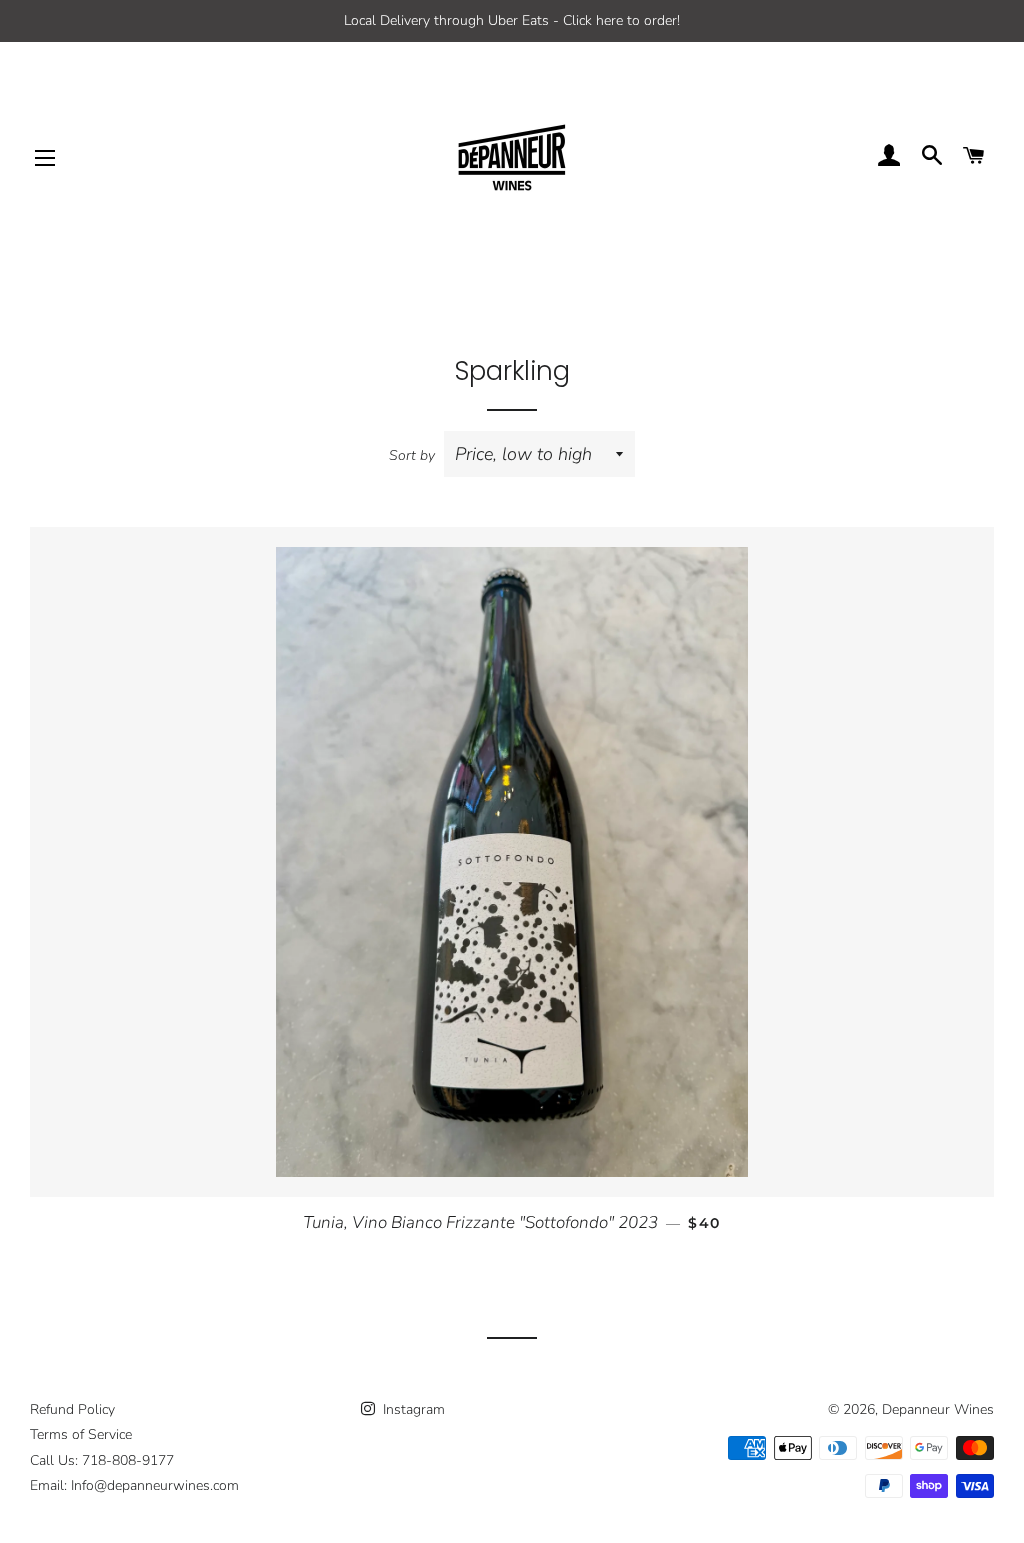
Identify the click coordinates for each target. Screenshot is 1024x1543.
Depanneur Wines (938, 1409)
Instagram (412, 1409)
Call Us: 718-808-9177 (102, 1460)
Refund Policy (72, 1409)
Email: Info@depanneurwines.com (134, 1485)
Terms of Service (81, 1434)
